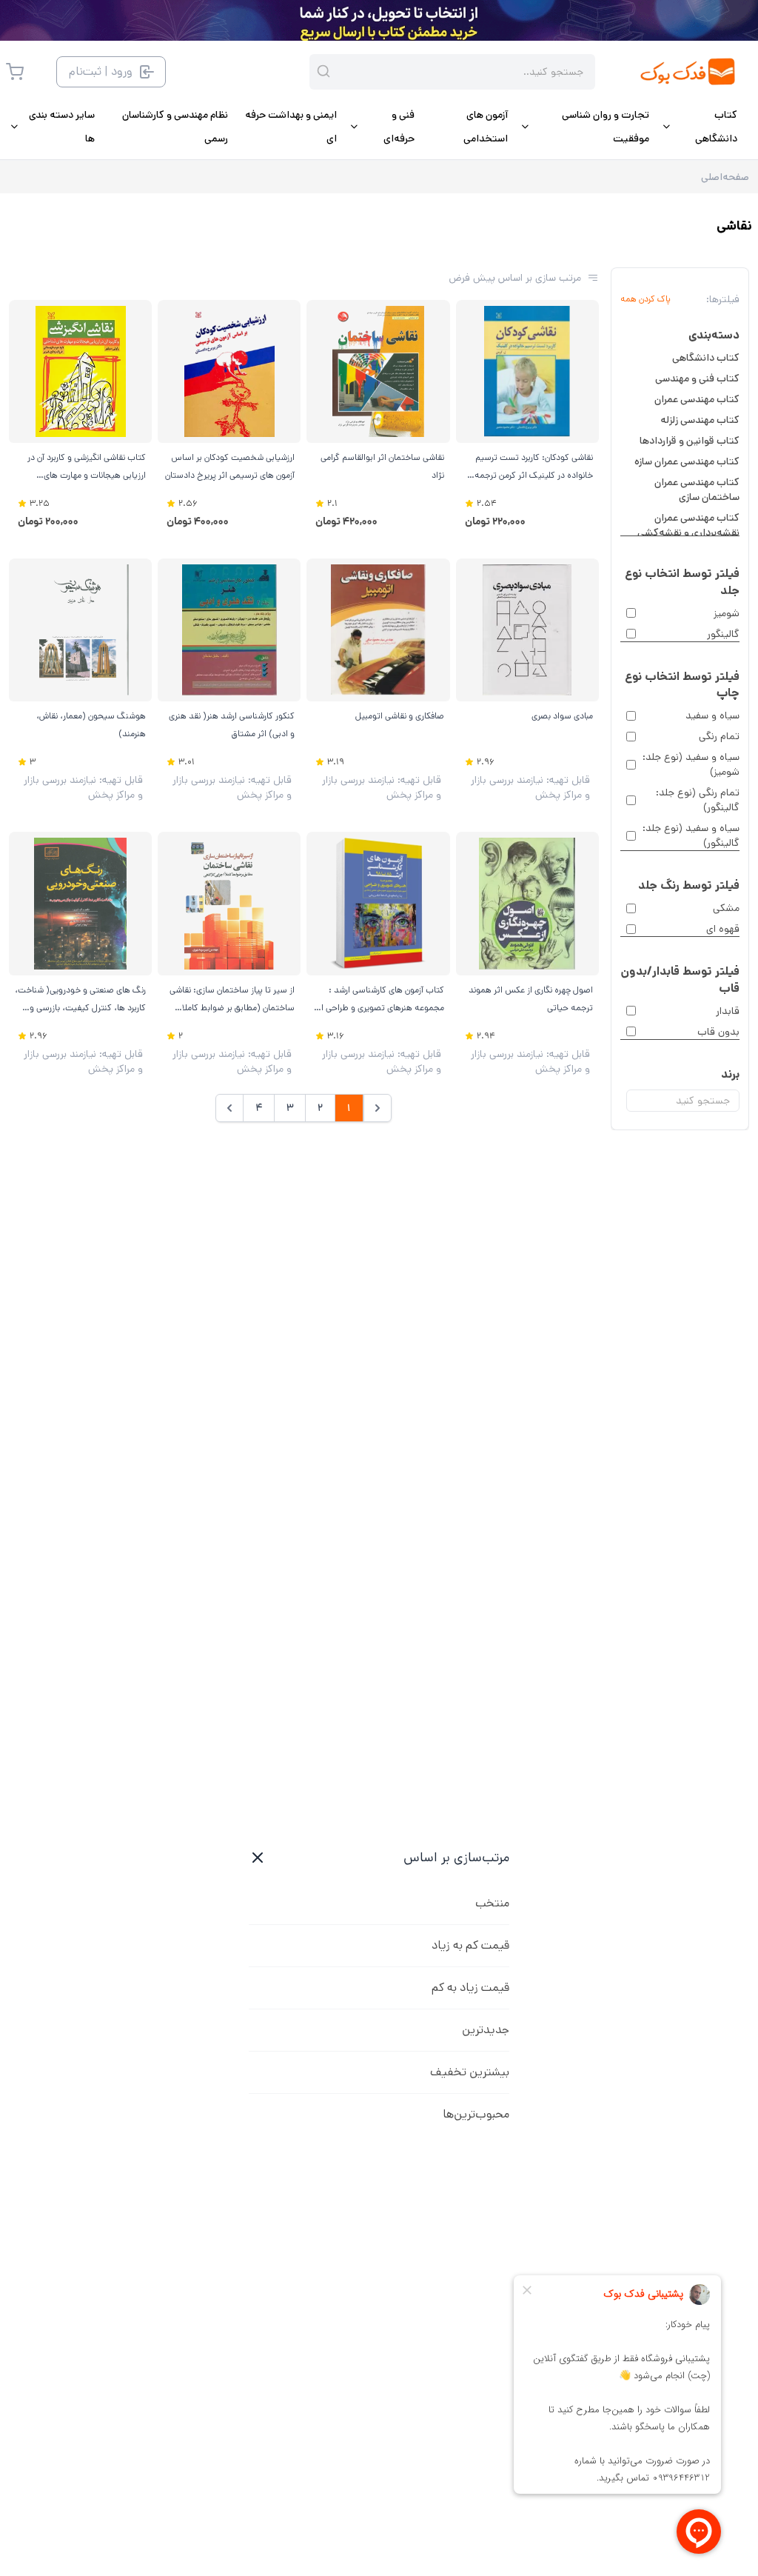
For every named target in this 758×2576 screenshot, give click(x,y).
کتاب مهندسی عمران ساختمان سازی (697, 490)
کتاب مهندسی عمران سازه (687, 461)
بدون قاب (718, 1032)
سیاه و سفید (712, 715)
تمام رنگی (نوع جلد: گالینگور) (698, 800)
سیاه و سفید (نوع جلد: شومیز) (691, 764)
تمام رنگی (719, 736)
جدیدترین (486, 2030)
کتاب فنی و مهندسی (697, 378)
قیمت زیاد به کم (470, 1988)
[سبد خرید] (15, 72)
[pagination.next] (229, 1108)
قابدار (728, 1011)
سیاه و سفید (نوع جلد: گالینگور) (691, 835)
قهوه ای (723, 929)
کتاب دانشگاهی (706, 358)
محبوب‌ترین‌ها (476, 2114)
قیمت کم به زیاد (470, 1945)
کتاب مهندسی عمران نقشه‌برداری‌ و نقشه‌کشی (688, 525)
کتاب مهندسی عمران (697, 399)
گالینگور (723, 634)
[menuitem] (699, 127)
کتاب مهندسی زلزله (700, 420)
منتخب (492, 1903)
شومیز (727, 613)
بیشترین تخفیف (470, 2072)
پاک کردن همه (645, 299)
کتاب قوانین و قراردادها (690, 441)
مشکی (726, 908)
